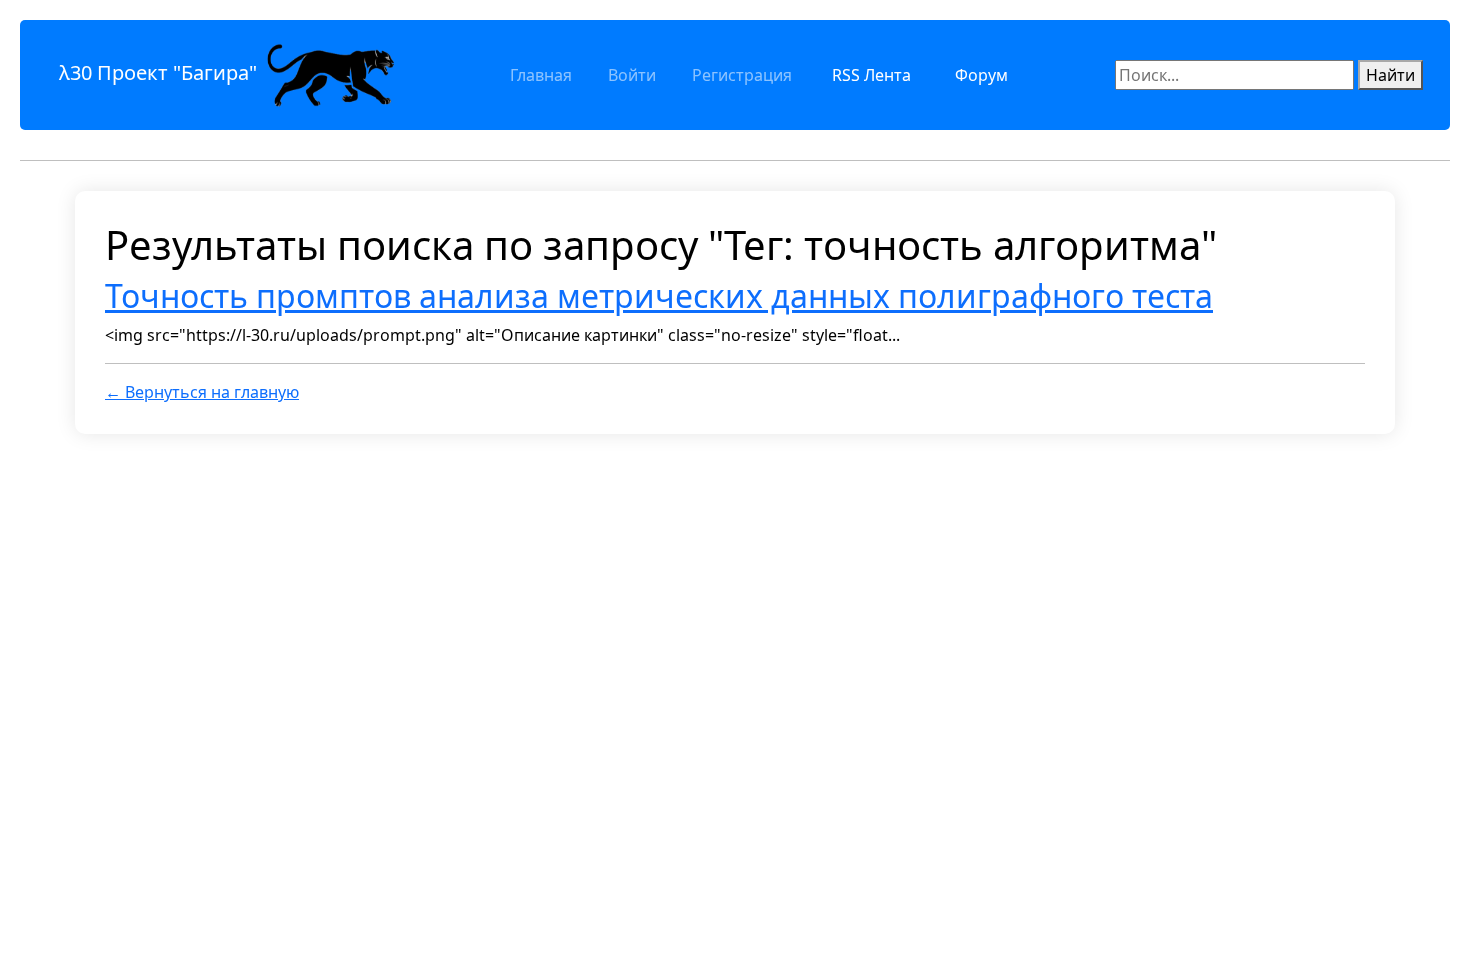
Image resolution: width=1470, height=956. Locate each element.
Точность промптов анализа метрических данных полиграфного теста (659, 295)
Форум (981, 75)
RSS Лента (871, 75)
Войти (632, 75)
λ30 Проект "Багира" (160, 72)
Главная (541, 75)
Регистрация (742, 75)
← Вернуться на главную (202, 392)
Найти (1390, 75)
